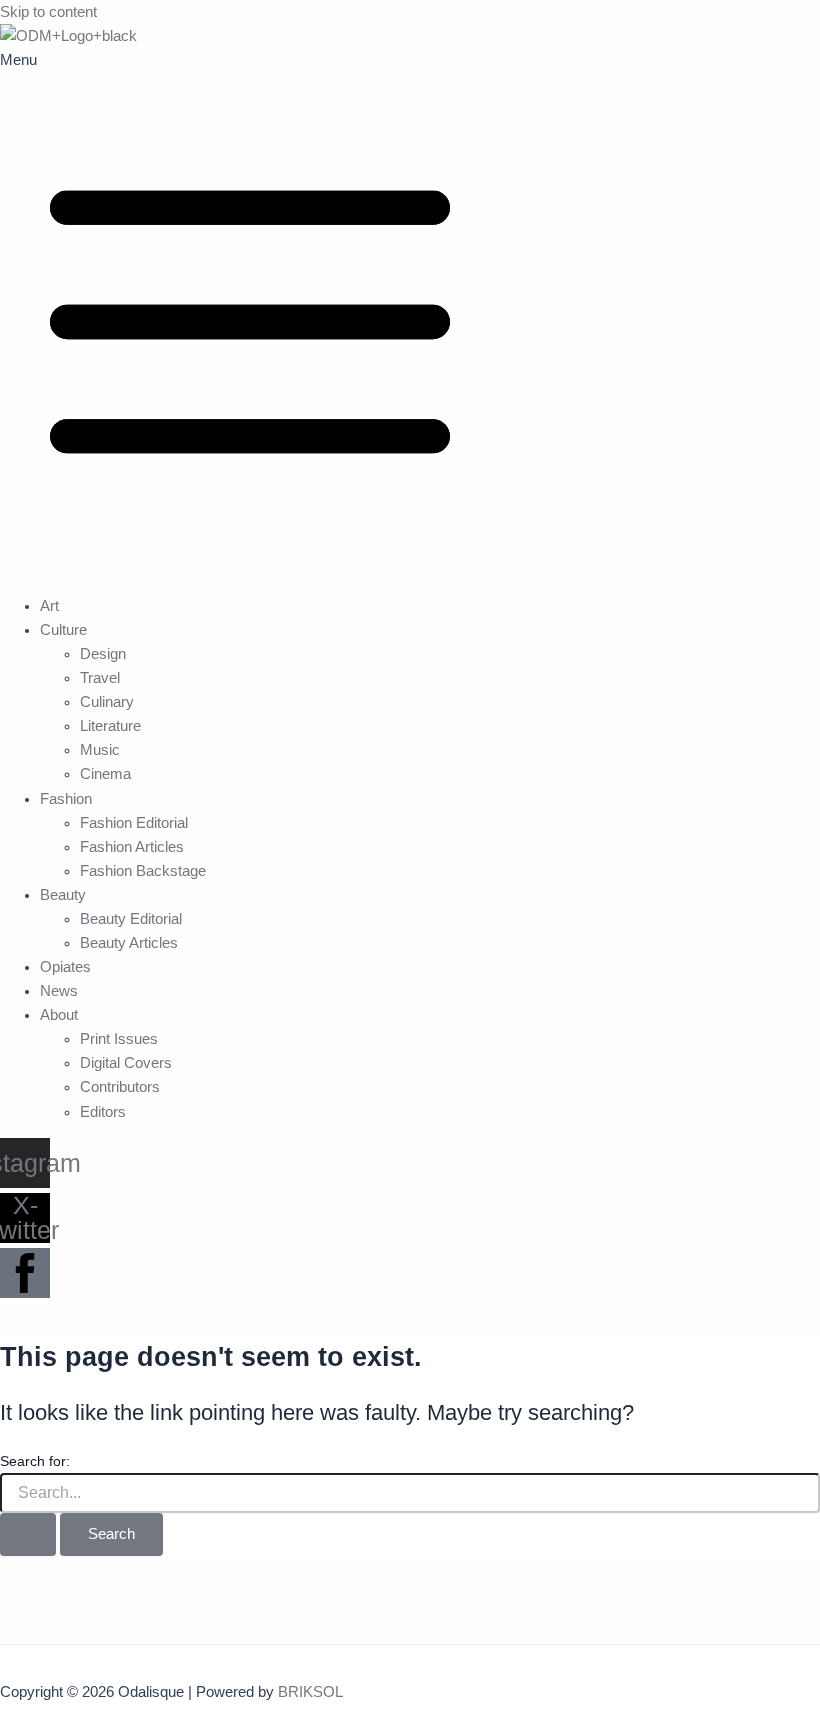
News (59, 991)
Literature (110, 726)
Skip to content (48, 12)
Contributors (120, 1087)
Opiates (65, 967)
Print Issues (119, 1039)
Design (103, 654)
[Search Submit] (28, 1534)
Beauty (63, 895)
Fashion (66, 799)
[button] (410, 313)
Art (49, 606)
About (59, 1015)
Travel (100, 678)
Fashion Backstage (143, 871)
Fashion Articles (132, 847)
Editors (103, 1112)
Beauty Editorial (131, 919)
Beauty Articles (129, 943)
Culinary (107, 702)
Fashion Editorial (134, 823)
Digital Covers (126, 1063)
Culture (63, 630)
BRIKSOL (310, 1692)
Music (100, 750)
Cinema (105, 774)
